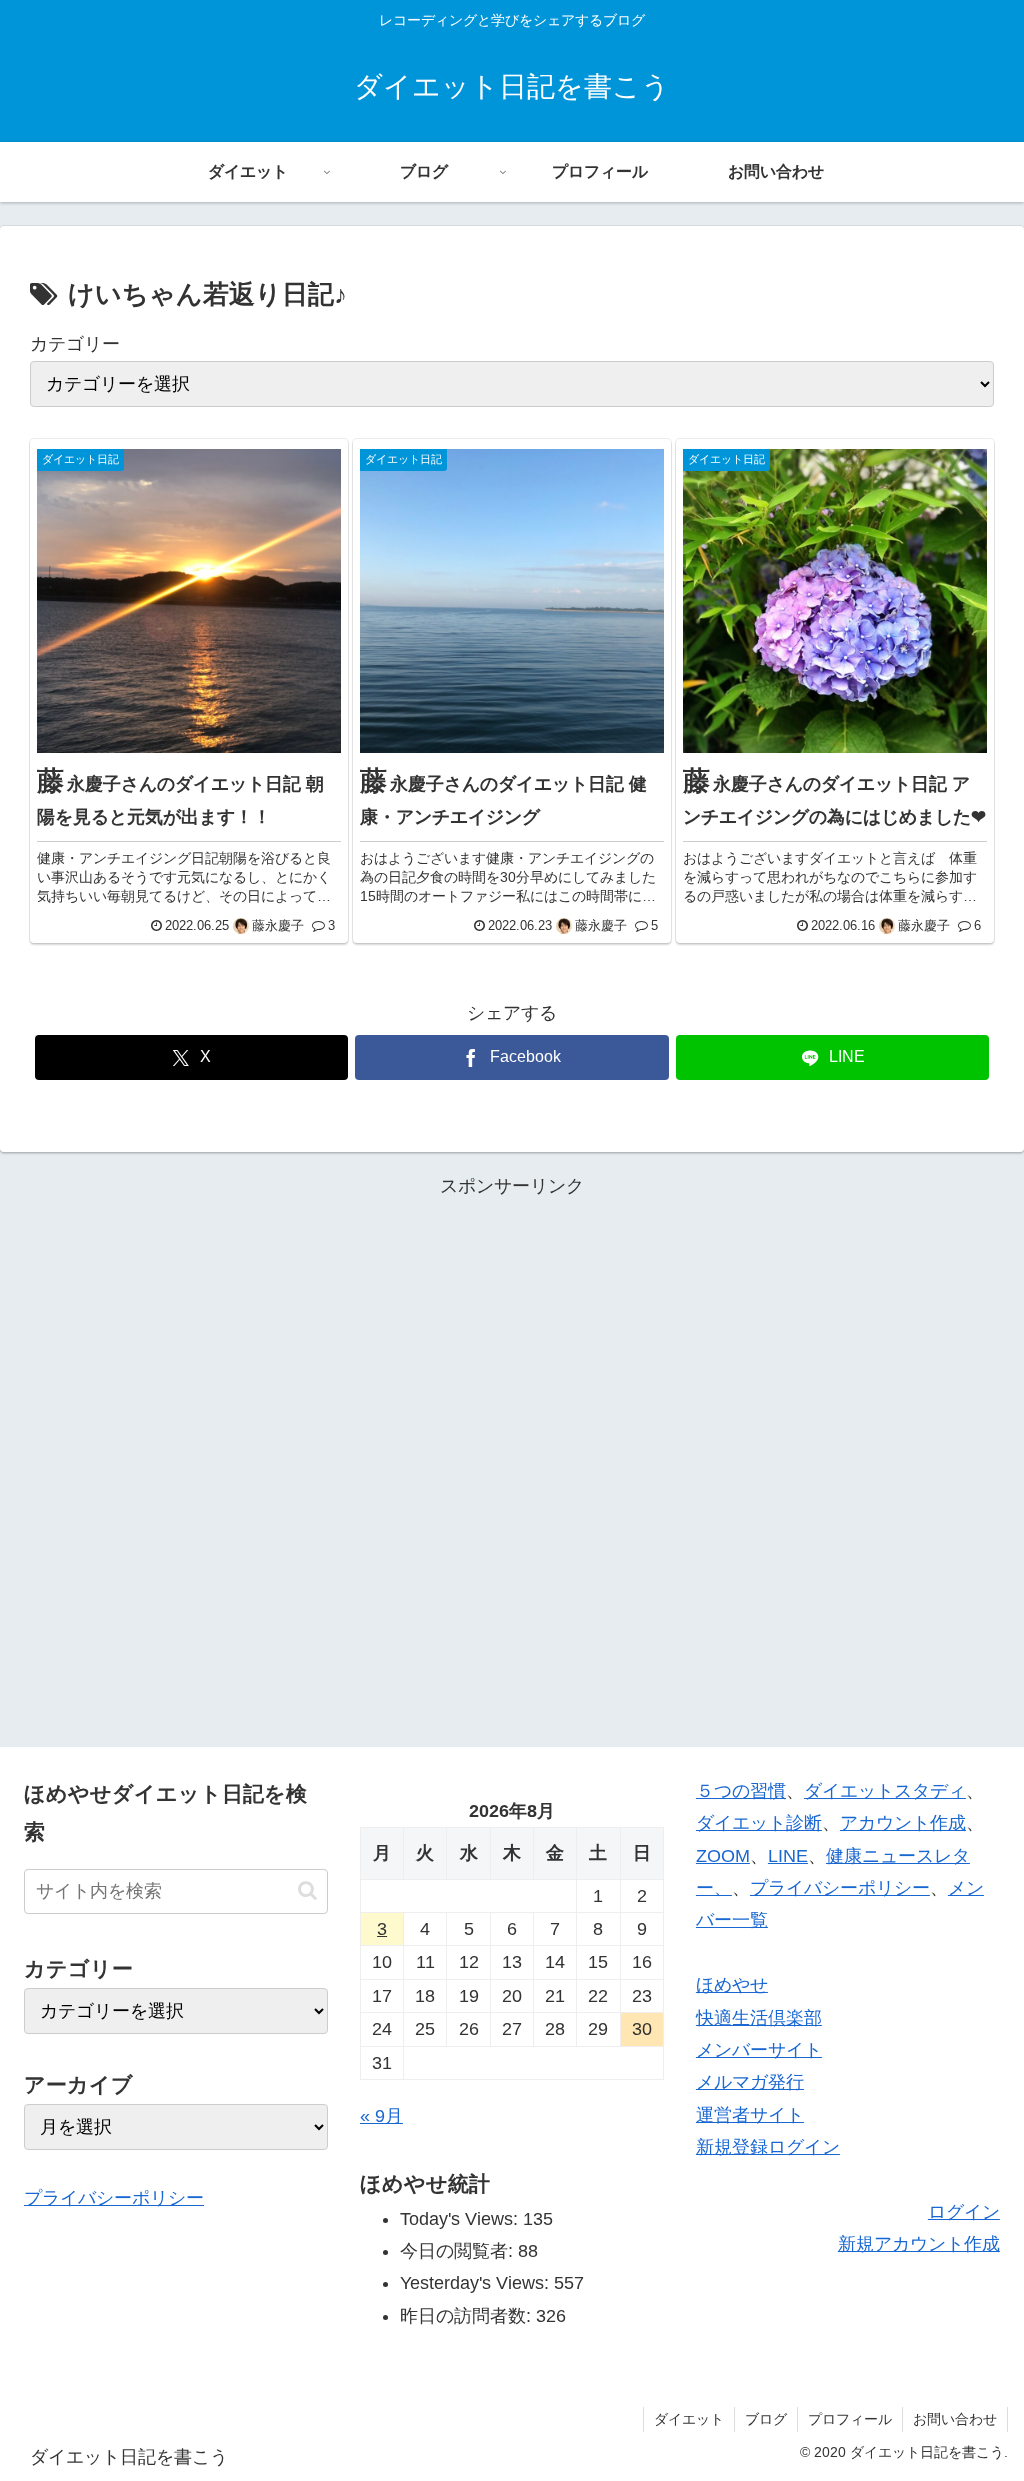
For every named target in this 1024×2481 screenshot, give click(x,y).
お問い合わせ (955, 2419)
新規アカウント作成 (919, 2244)
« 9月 (381, 2116)
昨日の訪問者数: (468, 2316)
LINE (788, 1856)
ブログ (766, 2419)
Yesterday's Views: (477, 2283)
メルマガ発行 (750, 2082)
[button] (307, 1890)
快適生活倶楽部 (759, 2018)
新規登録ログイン (768, 2147)
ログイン (964, 2212)
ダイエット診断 (759, 1823)
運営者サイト (750, 2115)
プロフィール (850, 2419)
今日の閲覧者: (459, 2251)
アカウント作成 (903, 1823)
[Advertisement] (512, 1458)
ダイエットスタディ (885, 1791)
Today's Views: (461, 2219)
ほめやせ (732, 1985)
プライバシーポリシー (114, 2198)
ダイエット (689, 2419)
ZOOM (723, 1856)
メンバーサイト (759, 2050)
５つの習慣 (741, 1791)
